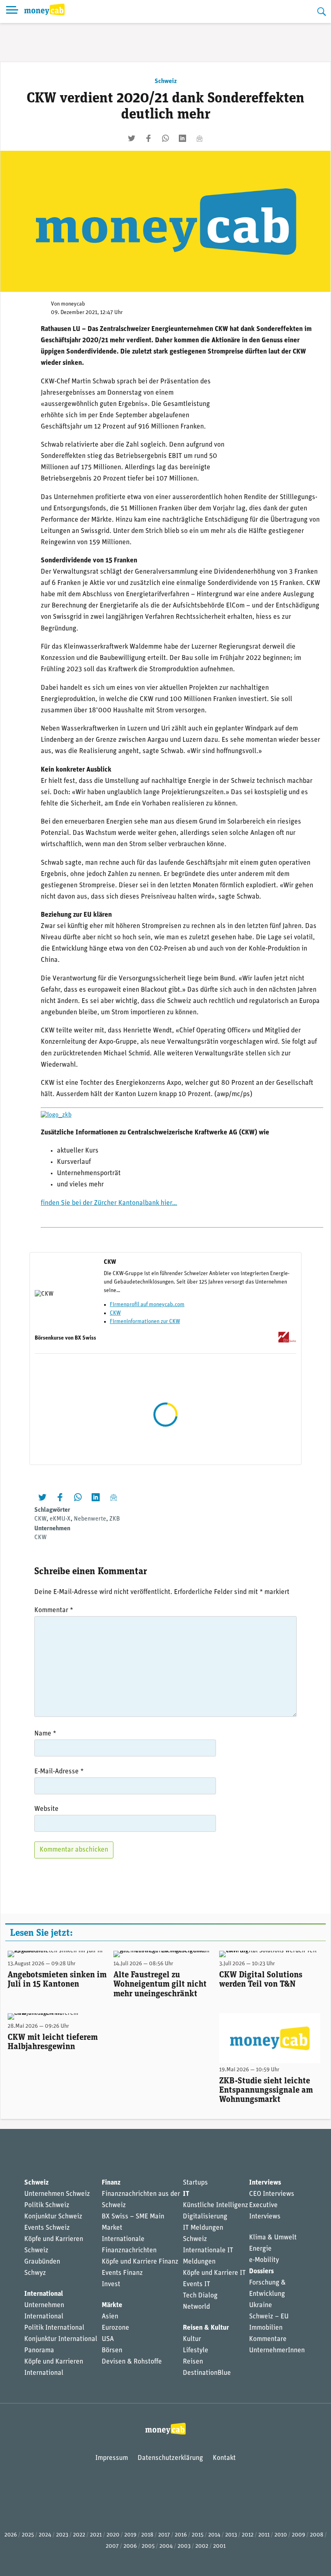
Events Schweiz (47, 2228)
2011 (264, 2535)
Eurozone (115, 2328)
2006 (130, 2546)
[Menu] (12, 11)
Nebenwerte (90, 1519)
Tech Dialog (200, 2296)
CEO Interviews (272, 2194)
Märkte (112, 2305)
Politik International (54, 2328)
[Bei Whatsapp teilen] (165, 138)
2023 (62, 2535)
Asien (110, 2317)
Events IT (197, 2284)
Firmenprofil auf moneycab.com (147, 1305)
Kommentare (268, 2339)
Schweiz (166, 81)
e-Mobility (264, 2260)
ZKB (115, 1519)
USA (108, 2339)
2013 (231, 2535)
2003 (184, 2546)
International (44, 2294)
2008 (317, 2535)
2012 (248, 2535)
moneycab (73, 304)
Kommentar (54, 1610)
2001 (219, 2546)
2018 (147, 2535)
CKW (115, 1313)
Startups (195, 2183)
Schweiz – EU (269, 2317)
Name (45, 1734)
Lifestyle (196, 2350)
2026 (11, 2535)
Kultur (192, 2339)
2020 (113, 2535)
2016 (181, 2535)
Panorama (39, 2350)
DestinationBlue (207, 2373)
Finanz (111, 2183)
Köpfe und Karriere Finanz (140, 2262)
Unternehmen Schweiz (57, 2194)
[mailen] (199, 138)
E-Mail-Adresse (59, 1772)
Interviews (265, 2183)
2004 (166, 2546)
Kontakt (224, 2458)
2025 (28, 2535)
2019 (130, 2535)
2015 (198, 2535)
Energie (260, 2249)
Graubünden (42, 2262)
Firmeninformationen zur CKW (145, 1322)
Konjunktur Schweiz (53, 2217)
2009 (299, 2535)
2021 (96, 2535)
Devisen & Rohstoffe (132, 2362)
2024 (45, 2535)
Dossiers (261, 2271)
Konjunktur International (61, 2339)
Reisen (193, 2362)
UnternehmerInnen (277, 2350)
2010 (281, 2535)
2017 (164, 2535)
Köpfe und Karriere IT (214, 2273)
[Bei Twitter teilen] (132, 138)
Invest (111, 2284)
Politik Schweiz (47, 2205)
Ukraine (261, 2305)
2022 (79, 2535)
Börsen (112, 2350)
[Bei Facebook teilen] (149, 138)
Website (46, 1809)
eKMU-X (60, 1519)
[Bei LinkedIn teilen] (182, 138)
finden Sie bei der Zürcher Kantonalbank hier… (109, 1203)
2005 (148, 2546)
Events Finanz (122, 2273)
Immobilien (266, 2328)
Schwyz (35, 2273)
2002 (202, 2546)
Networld (196, 2307)
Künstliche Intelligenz (216, 2205)
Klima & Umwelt (273, 2238)
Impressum (112, 2458)
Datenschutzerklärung (170, 2458)
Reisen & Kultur (206, 2328)
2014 (214, 2535)
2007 (112, 2546)
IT (186, 2194)
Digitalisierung (205, 2217)
